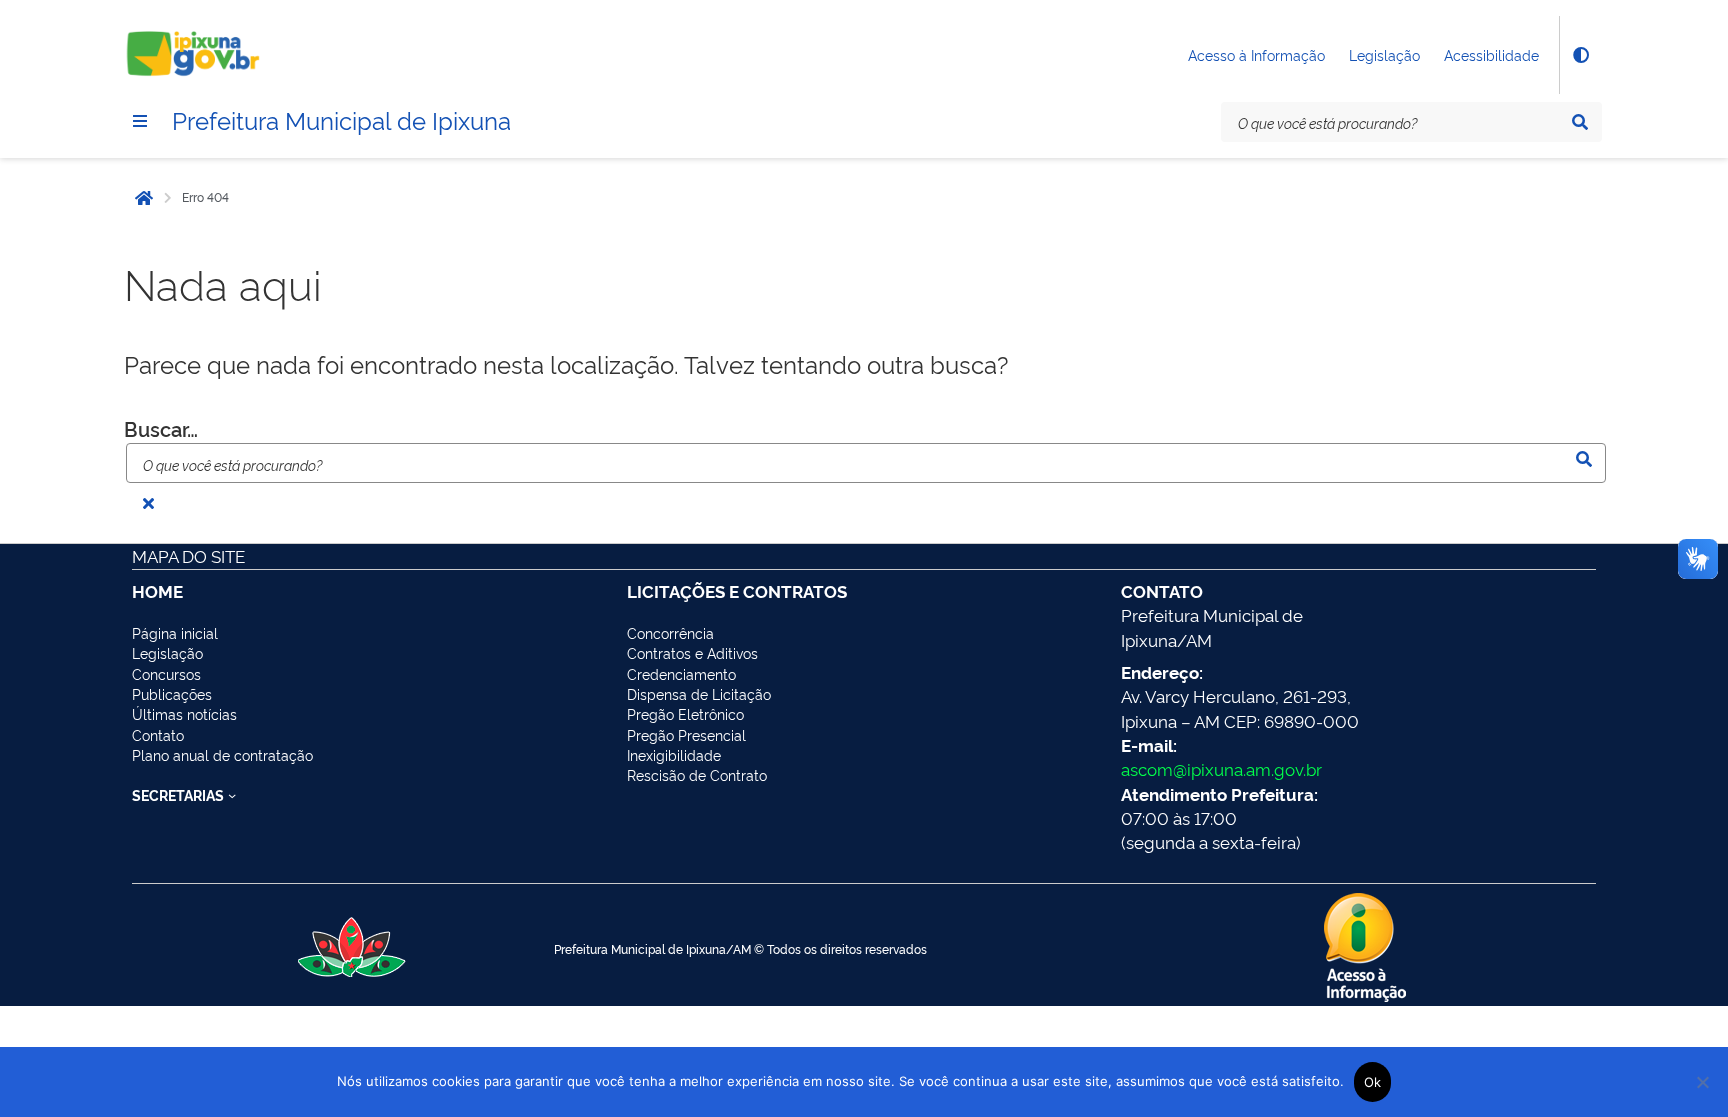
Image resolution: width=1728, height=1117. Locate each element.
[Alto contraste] (1580, 55)
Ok (1373, 1082)
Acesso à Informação (1256, 54)
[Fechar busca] (148, 503)
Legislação (1384, 54)
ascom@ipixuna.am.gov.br (1221, 768)
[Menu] (140, 121)
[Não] (1703, 1082)
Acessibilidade (1491, 54)
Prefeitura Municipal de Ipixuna (341, 119)
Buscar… (161, 428)
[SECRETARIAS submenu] (232, 795)
